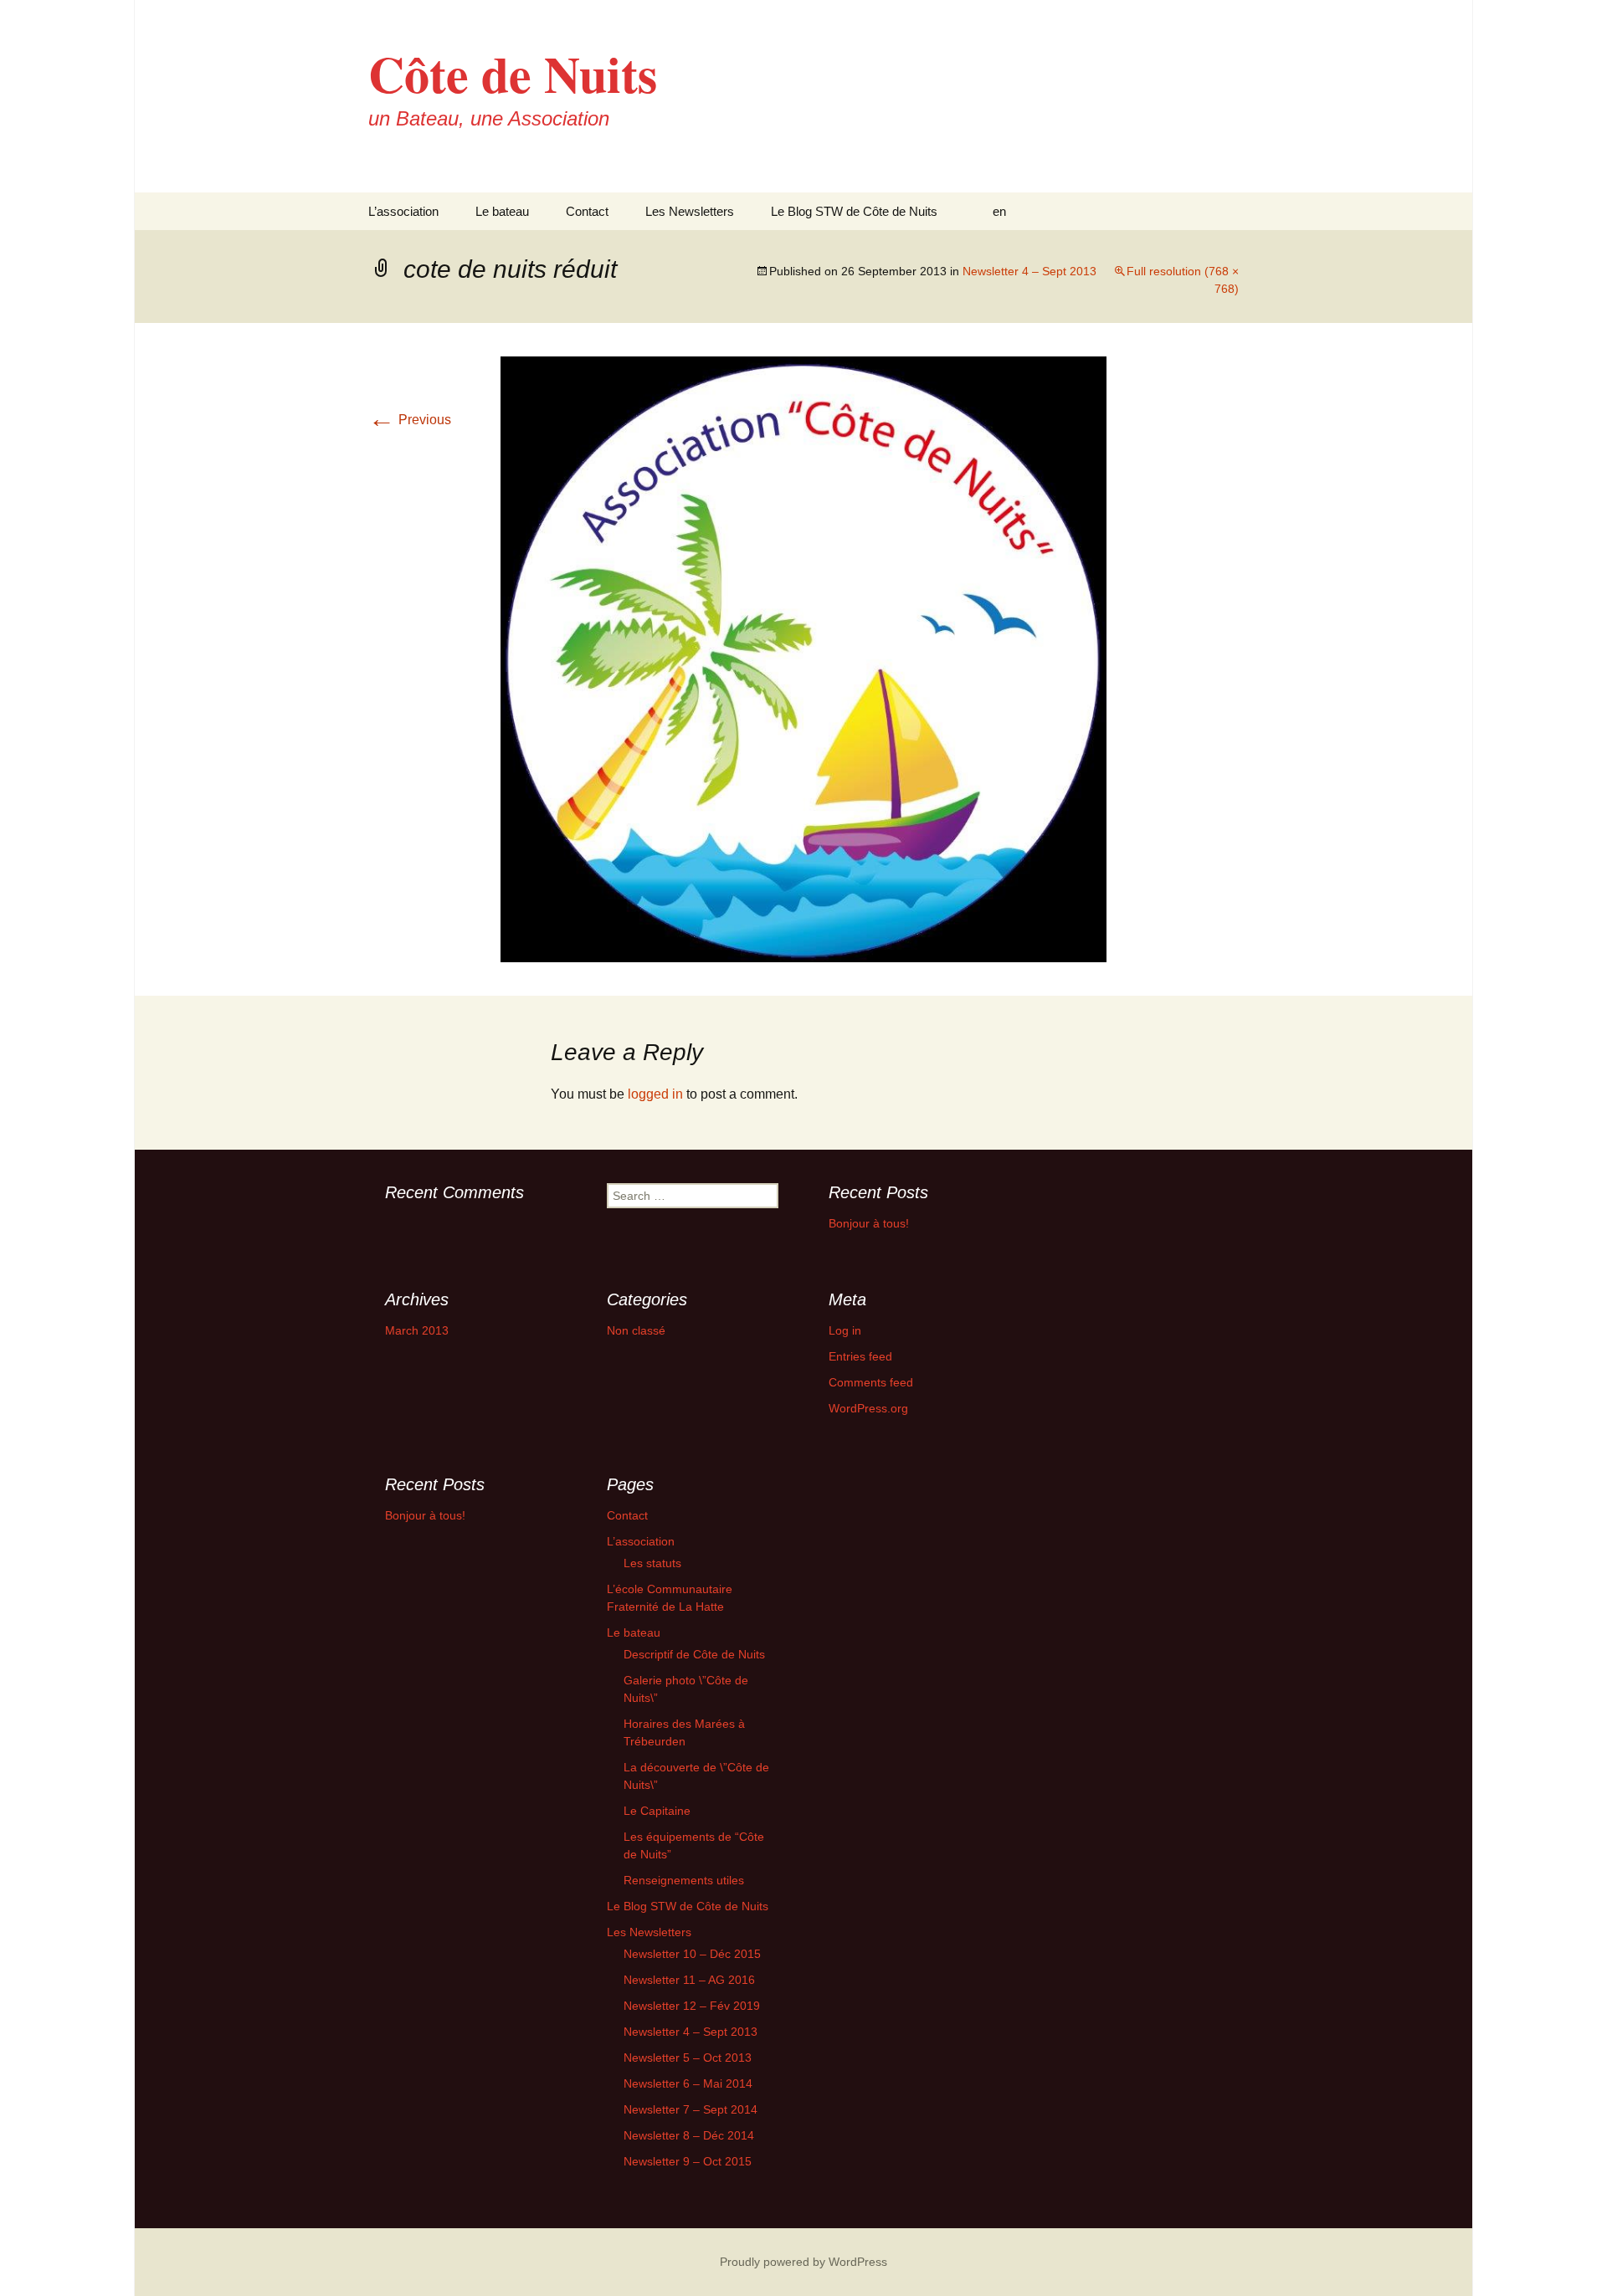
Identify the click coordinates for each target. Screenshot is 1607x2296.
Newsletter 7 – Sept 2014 (691, 2109)
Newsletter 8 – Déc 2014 (689, 2135)
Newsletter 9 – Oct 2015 (688, 2161)
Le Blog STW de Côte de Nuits (854, 211)
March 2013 (417, 1330)
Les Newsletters (690, 211)
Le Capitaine (657, 1811)
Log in (845, 1330)
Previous (410, 420)
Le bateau (502, 211)
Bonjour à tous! (869, 1223)
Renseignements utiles (684, 1880)
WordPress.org (868, 1408)
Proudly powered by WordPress (803, 2262)
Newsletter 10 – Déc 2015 (692, 1954)
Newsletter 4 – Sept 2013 (1029, 271)
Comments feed (871, 1382)
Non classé (636, 1330)
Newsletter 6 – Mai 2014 (688, 2083)
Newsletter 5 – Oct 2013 (688, 2058)
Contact (587, 211)
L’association (403, 211)
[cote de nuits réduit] (803, 658)
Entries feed (860, 1356)
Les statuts (652, 1563)
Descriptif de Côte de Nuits (694, 1654)
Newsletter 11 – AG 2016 (689, 1980)
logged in (655, 1094)
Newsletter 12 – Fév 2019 (692, 2006)
